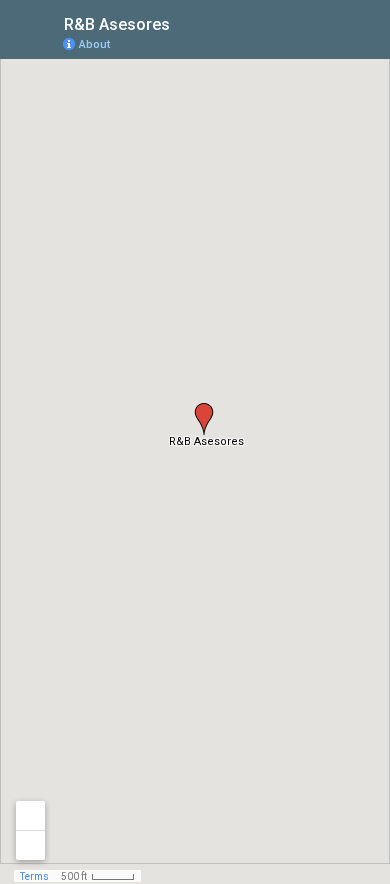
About (94, 44)
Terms (34, 876)
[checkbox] (185, 22)
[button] (204, 419)
